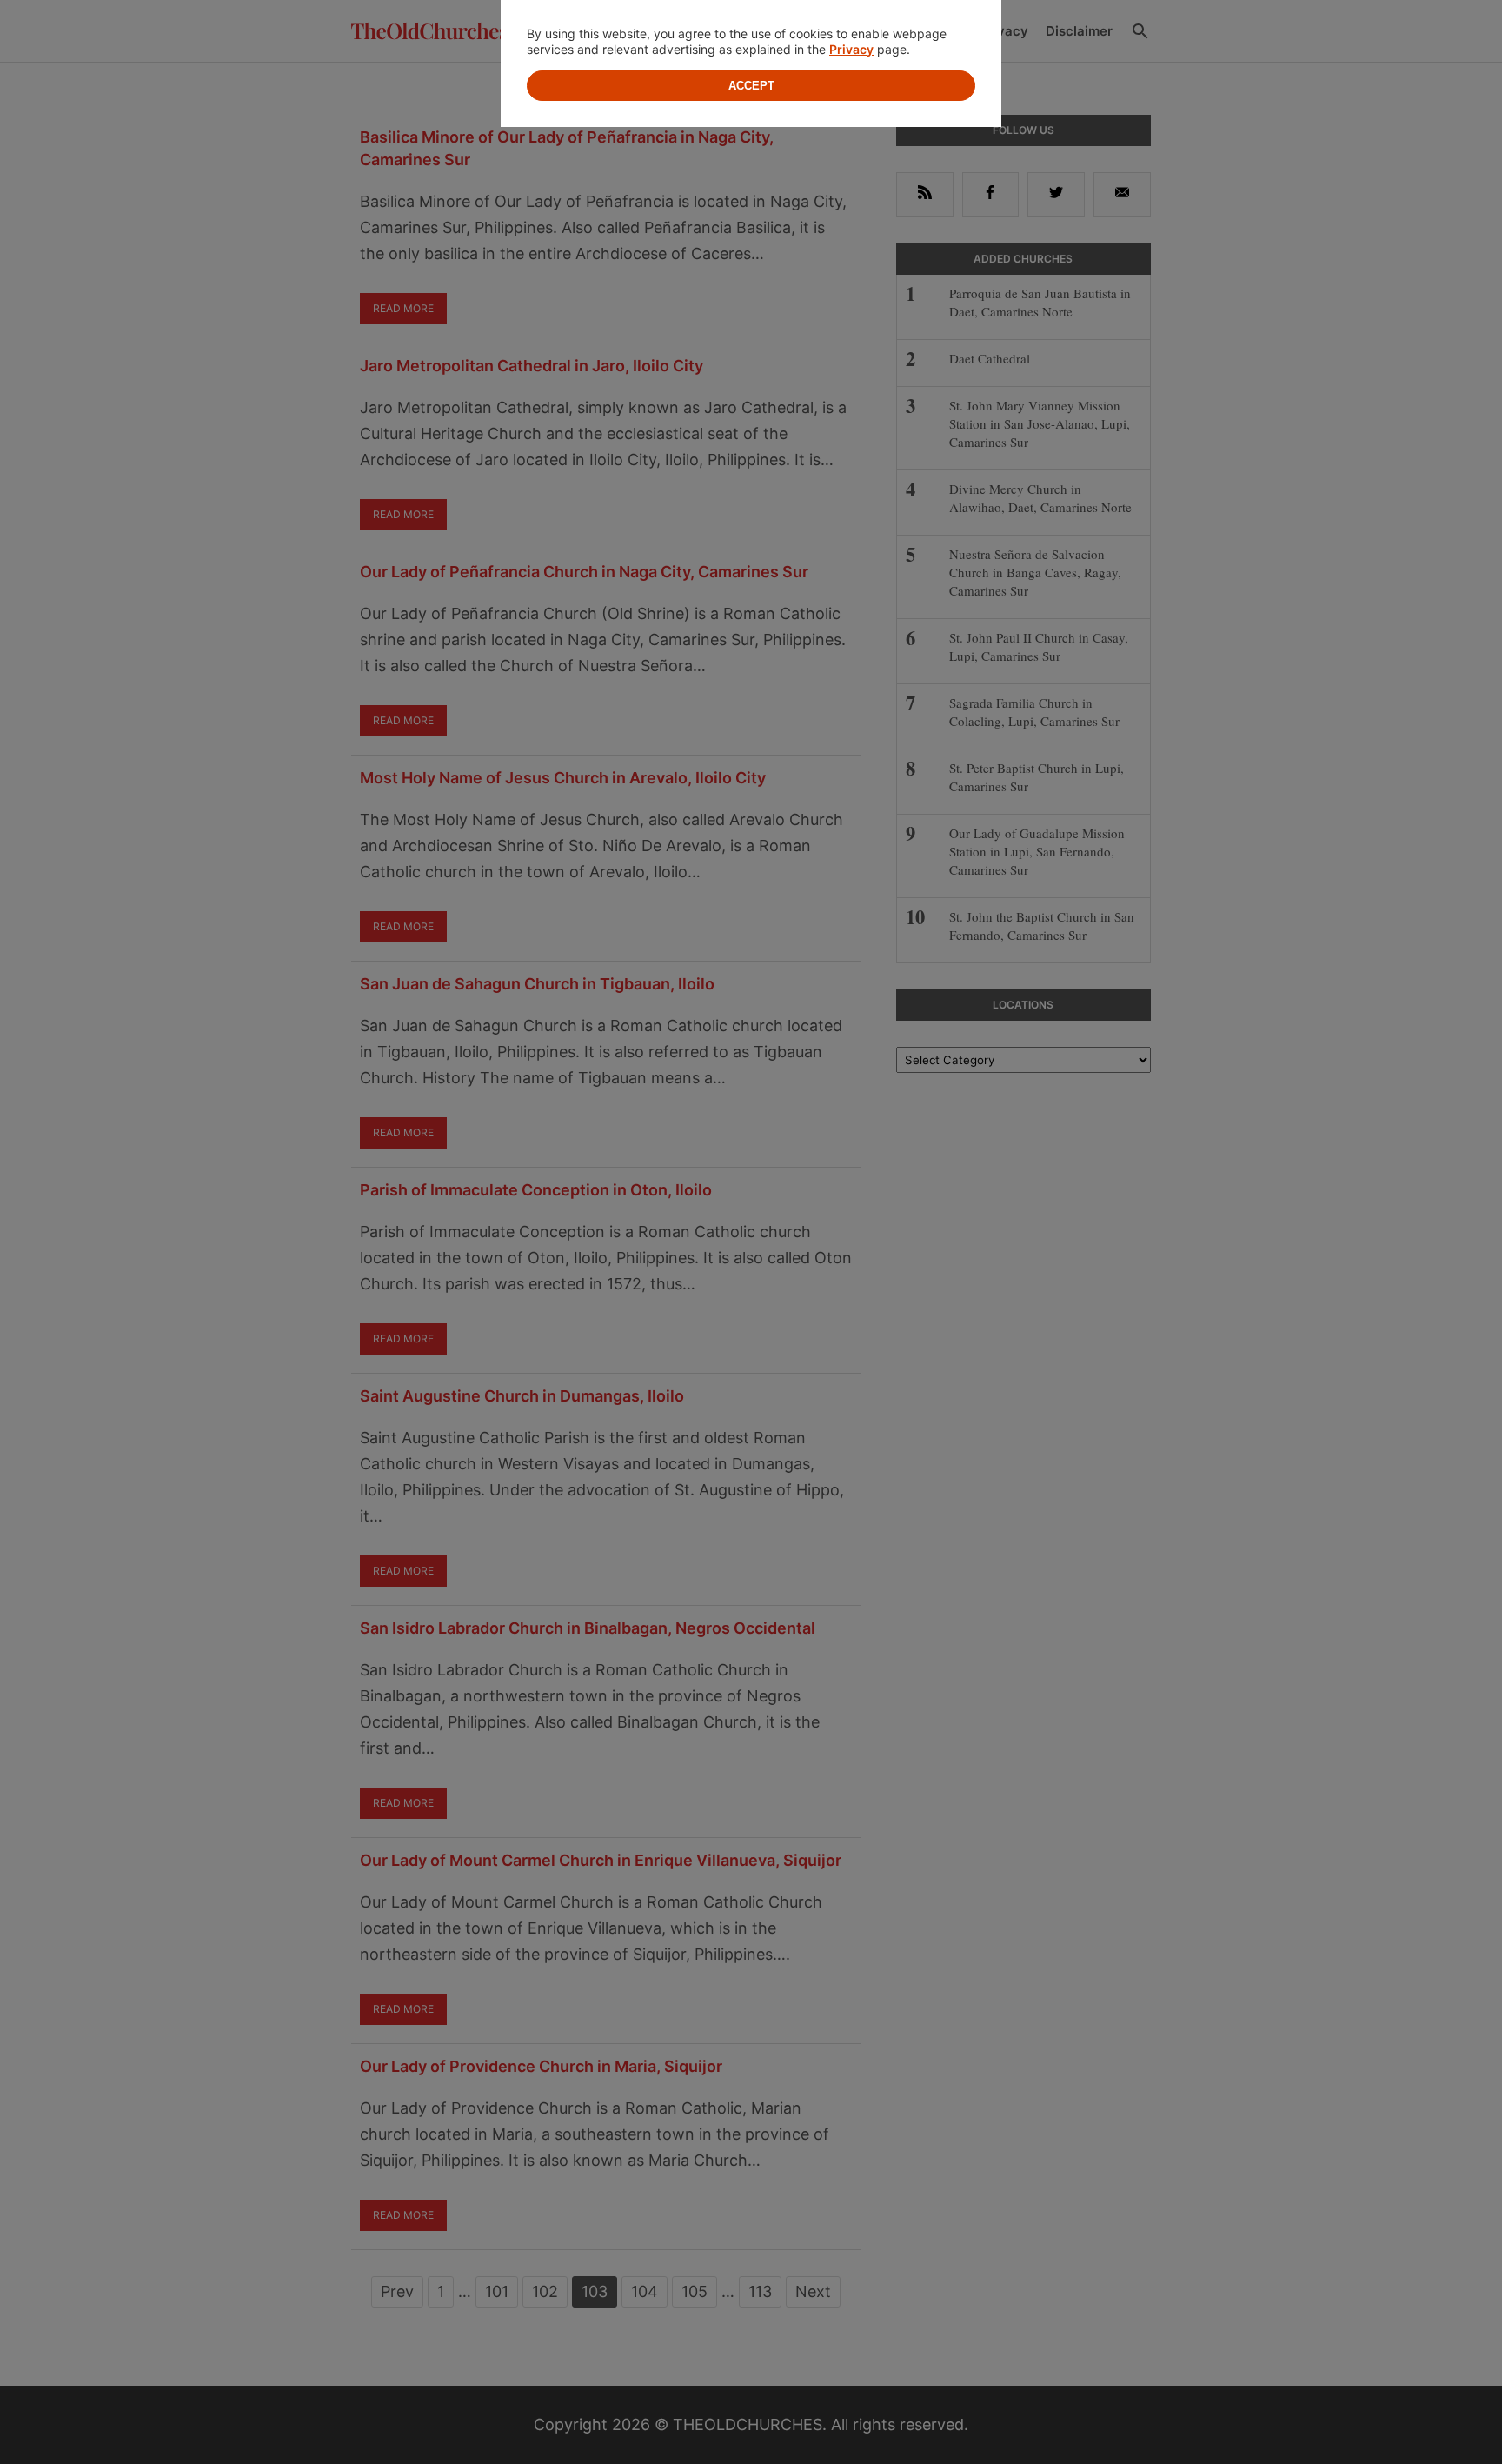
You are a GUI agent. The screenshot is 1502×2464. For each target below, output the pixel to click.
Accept (751, 86)
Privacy (851, 49)
